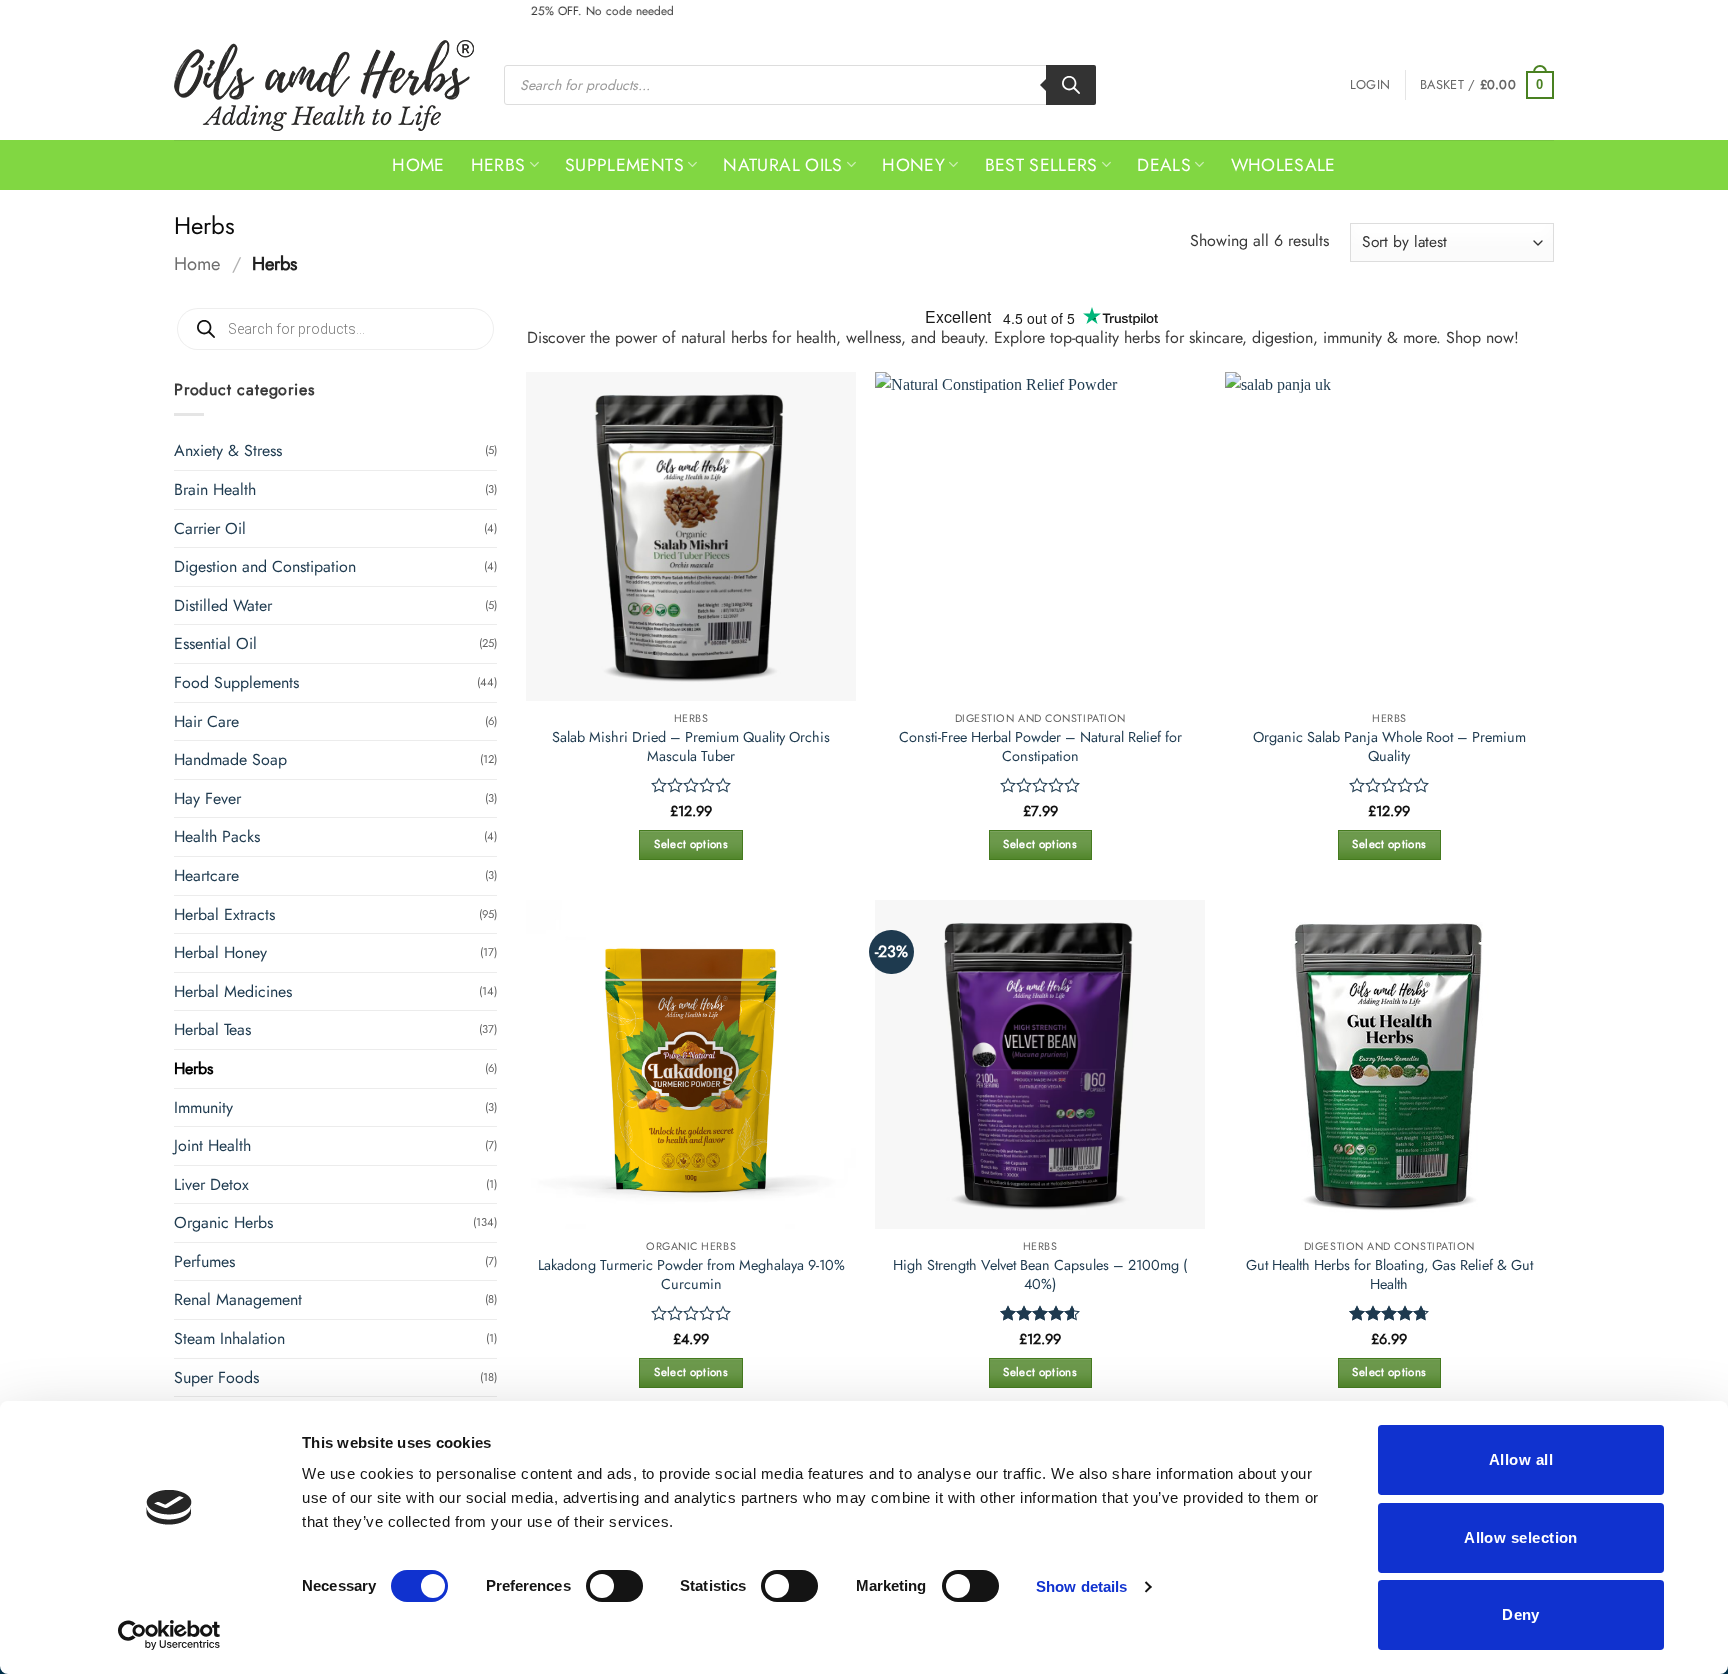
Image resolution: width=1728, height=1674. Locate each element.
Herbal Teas (212, 1029)
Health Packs (217, 836)
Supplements (624, 165)
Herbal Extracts (224, 914)
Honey (913, 165)
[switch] (614, 1586)
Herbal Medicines (233, 991)
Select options (691, 844)
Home (418, 165)
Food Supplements (236, 682)
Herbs (498, 165)
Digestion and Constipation (265, 566)
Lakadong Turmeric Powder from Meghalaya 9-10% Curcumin (691, 1274)
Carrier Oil (210, 528)
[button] (1370, 85)
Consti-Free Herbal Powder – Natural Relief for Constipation (1040, 746)
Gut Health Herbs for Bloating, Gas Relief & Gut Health (1389, 1274)
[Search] (1071, 85)
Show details (1081, 1586)
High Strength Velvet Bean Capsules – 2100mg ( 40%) (1040, 1274)
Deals (1164, 165)
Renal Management (238, 1299)
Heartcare (206, 875)
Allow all (1521, 1459)
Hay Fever (207, 798)
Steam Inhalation (229, 1338)
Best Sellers (1041, 165)
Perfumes (204, 1261)
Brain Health (215, 489)
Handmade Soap (230, 759)
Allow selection (1521, 1537)
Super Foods (216, 1377)
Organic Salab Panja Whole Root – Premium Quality (1389, 746)
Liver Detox (211, 1184)
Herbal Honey (220, 952)
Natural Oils (782, 165)
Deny (1521, 1614)
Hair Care (206, 721)
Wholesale (1283, 165)
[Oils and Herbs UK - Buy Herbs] (324, 85)
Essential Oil (215, 643)
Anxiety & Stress (228, 450)
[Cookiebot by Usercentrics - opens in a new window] (169, 1635)
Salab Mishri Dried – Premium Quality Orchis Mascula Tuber (691, 746)
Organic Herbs (223, 1222)
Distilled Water (223, 605)
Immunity (203, 1107)
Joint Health (212, 1145)
